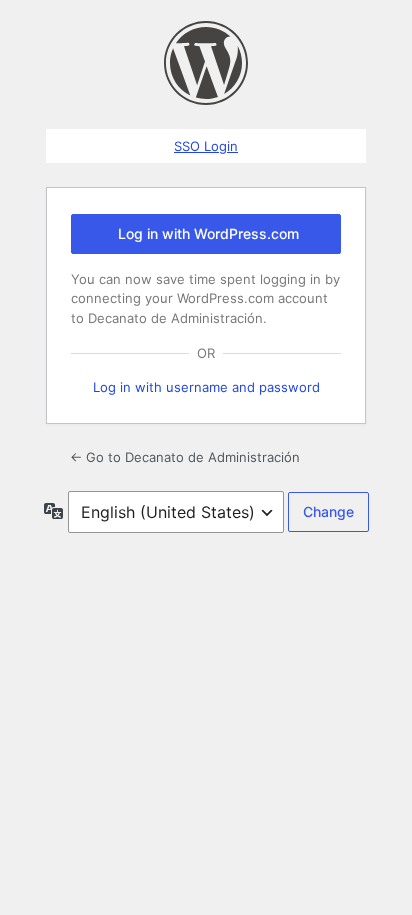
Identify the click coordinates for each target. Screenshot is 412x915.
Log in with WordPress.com (208, 233)
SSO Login (206, 146)
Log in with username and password (206, 387)
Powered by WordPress (206, 63)
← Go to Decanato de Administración (185, 457)
